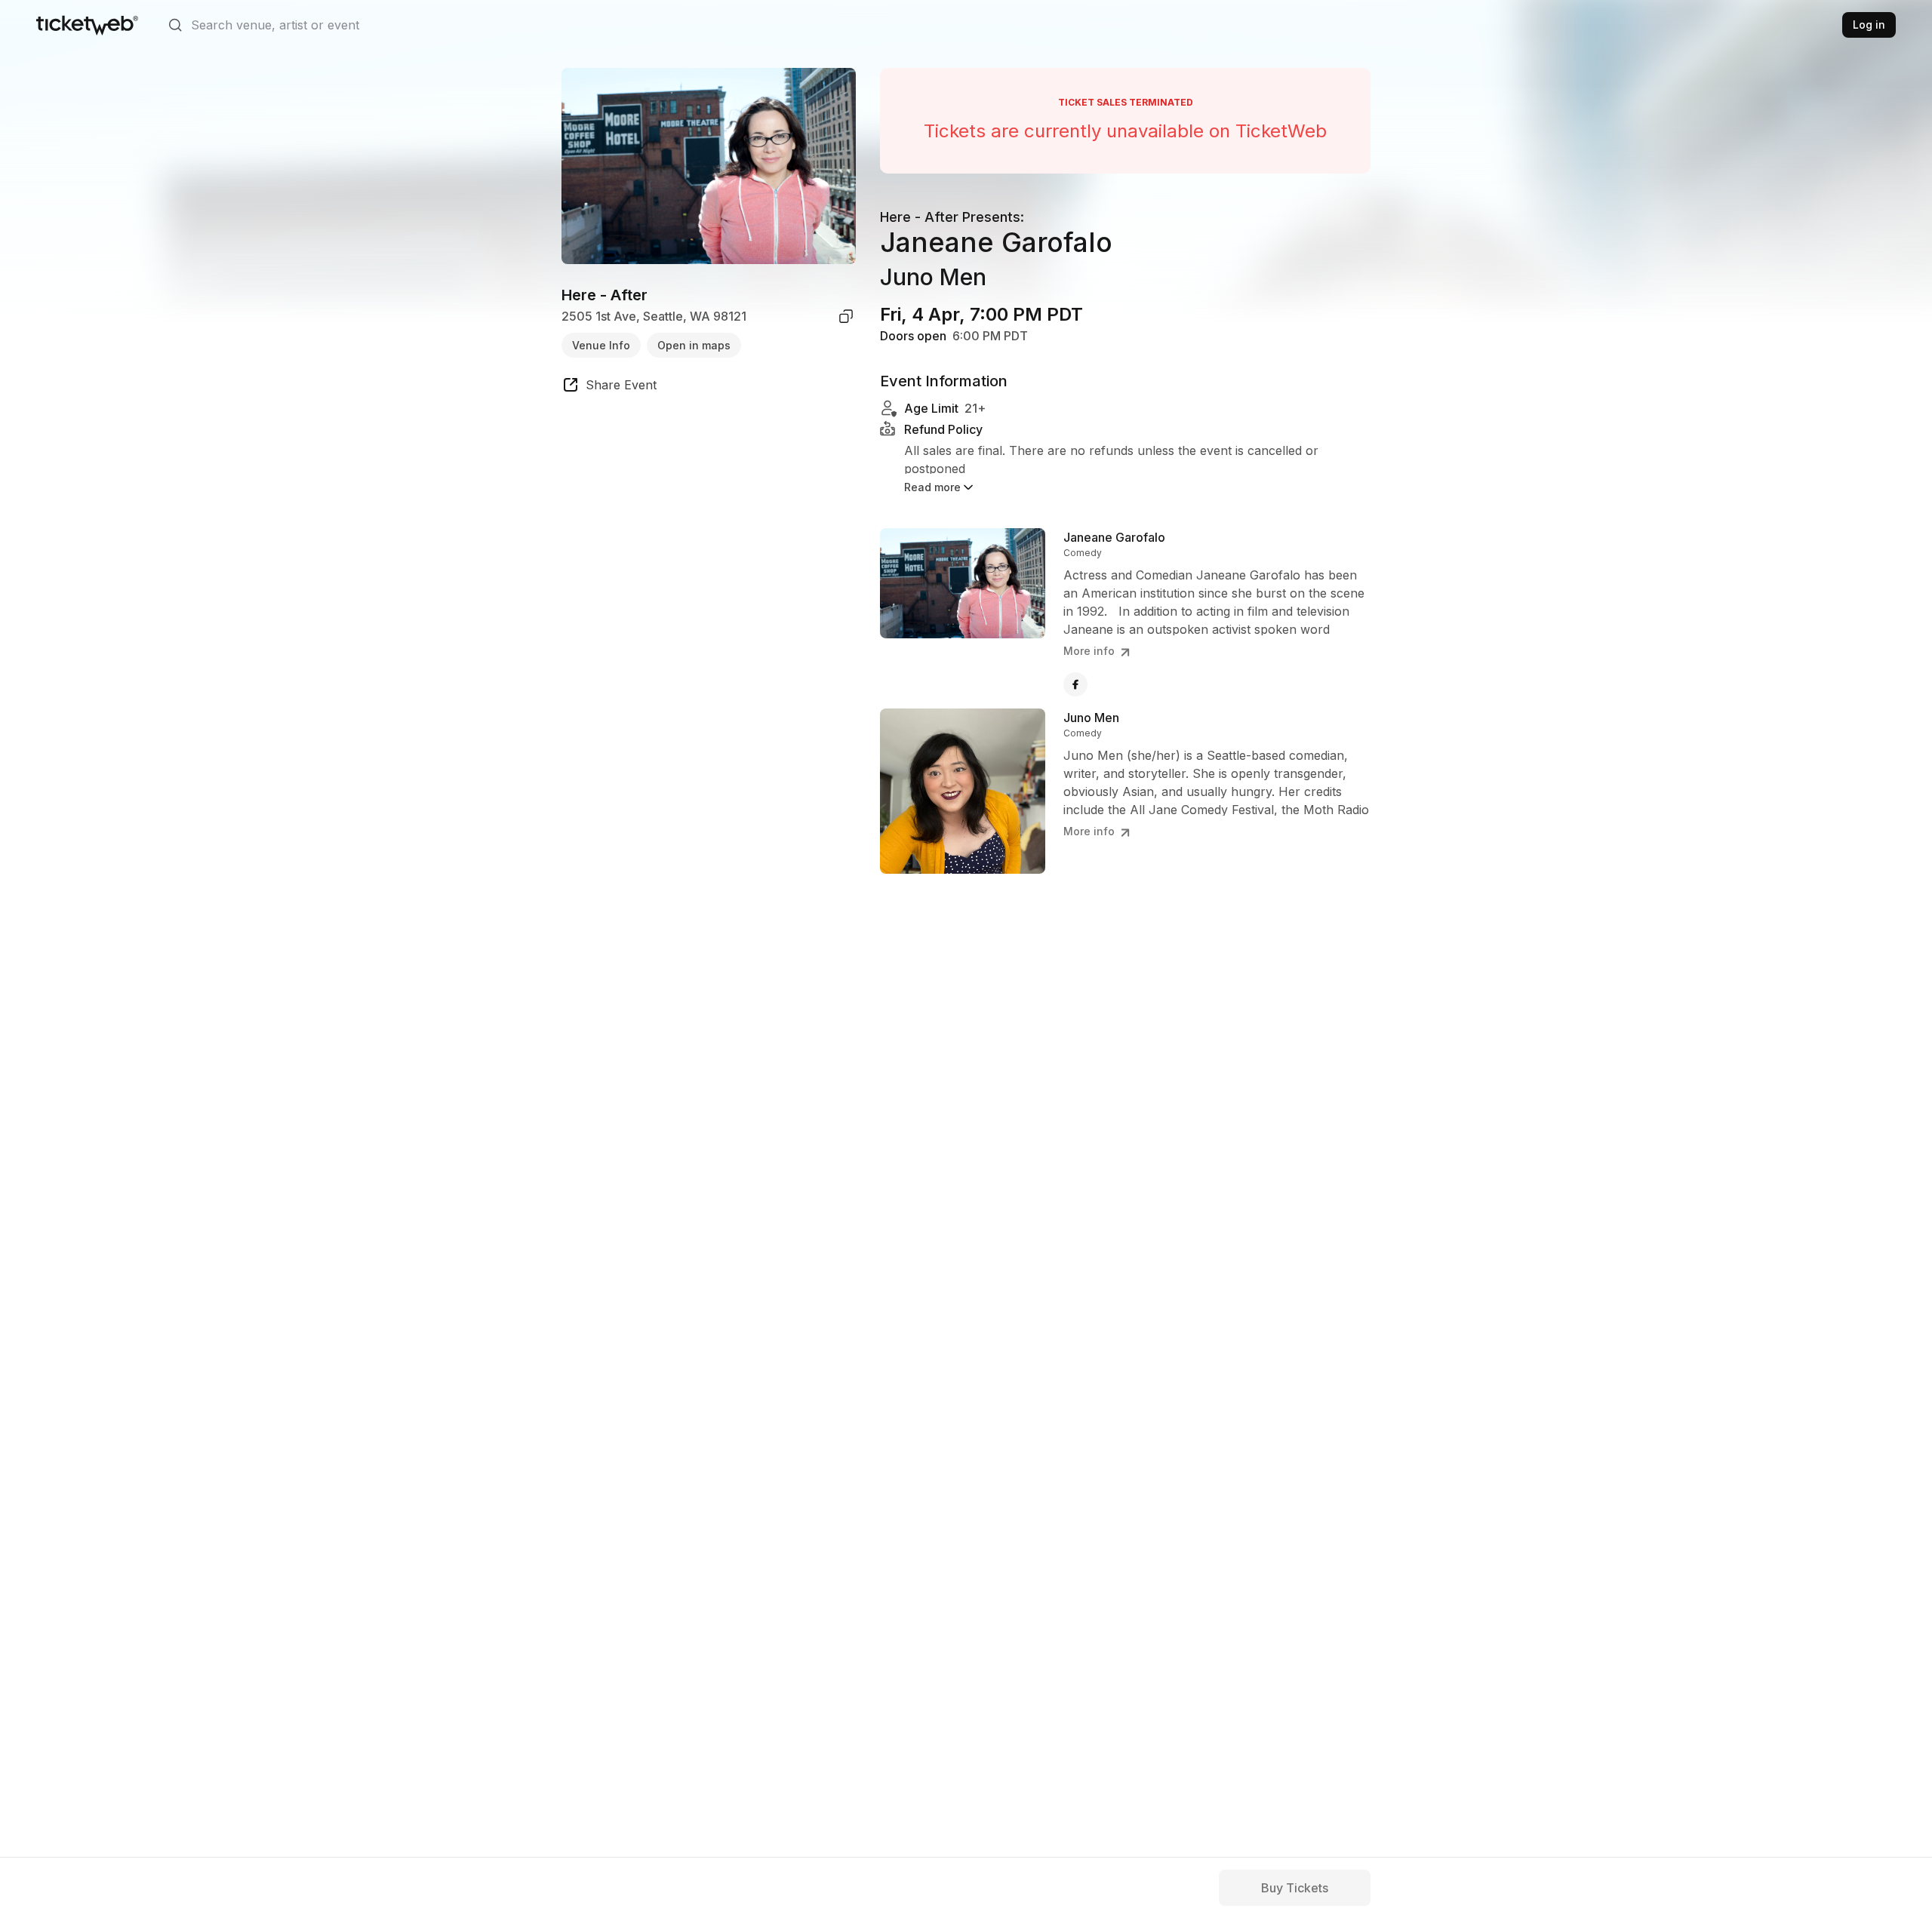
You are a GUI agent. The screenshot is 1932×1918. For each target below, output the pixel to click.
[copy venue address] (846, 316)
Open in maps (694, 344)
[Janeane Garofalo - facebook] (1075, 684)
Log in (1869, 25)
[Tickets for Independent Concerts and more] (87, 25)
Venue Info (601, 344)
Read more (932, 487)
